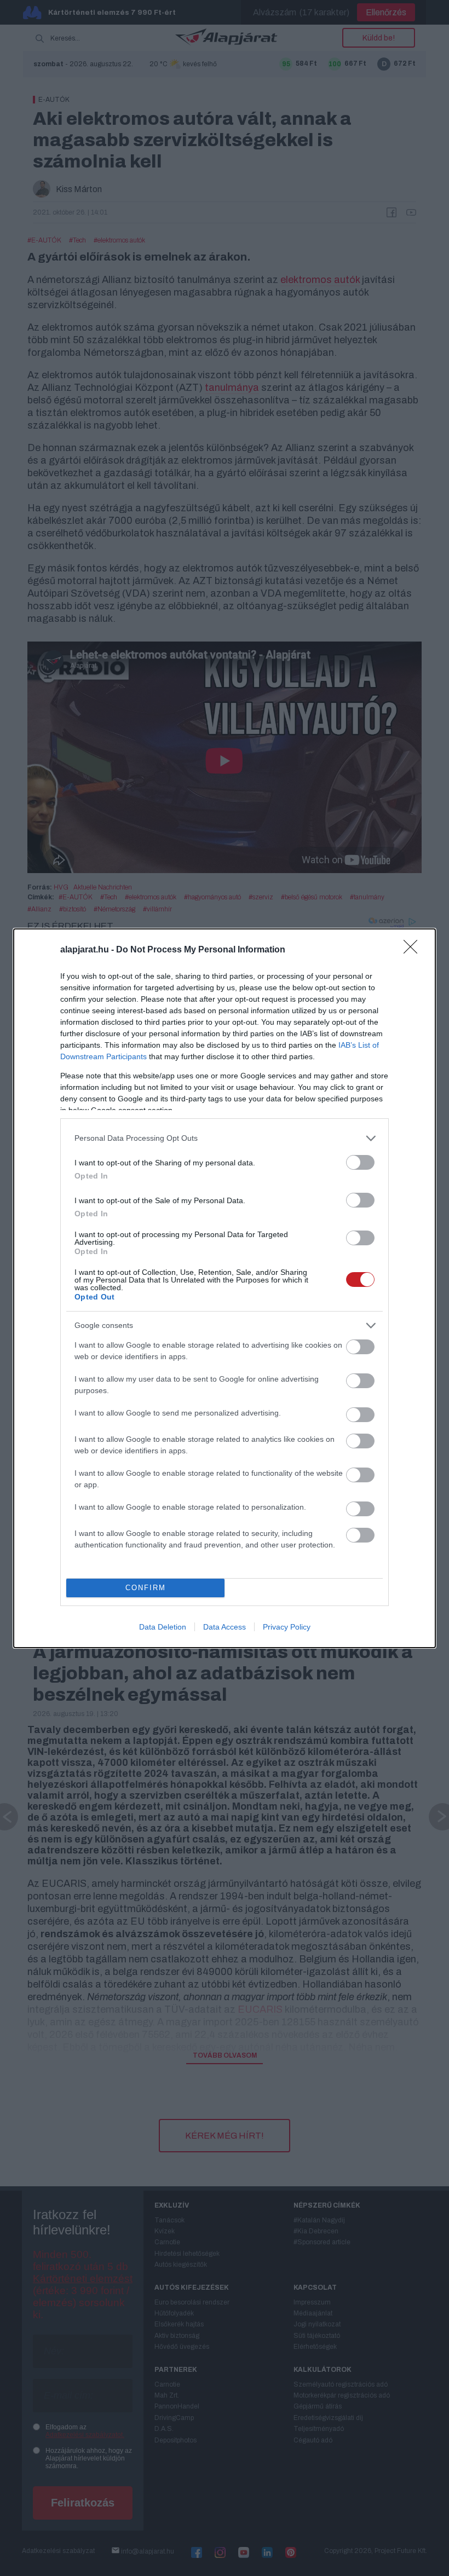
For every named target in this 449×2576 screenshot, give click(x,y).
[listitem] (225, 1138)
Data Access (225, 1627)
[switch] (360, 1162)
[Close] (414, 950)
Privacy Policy (287, 1627)
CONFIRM (146, 1588)
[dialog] (225, 1288)
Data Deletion (163, 1627)
